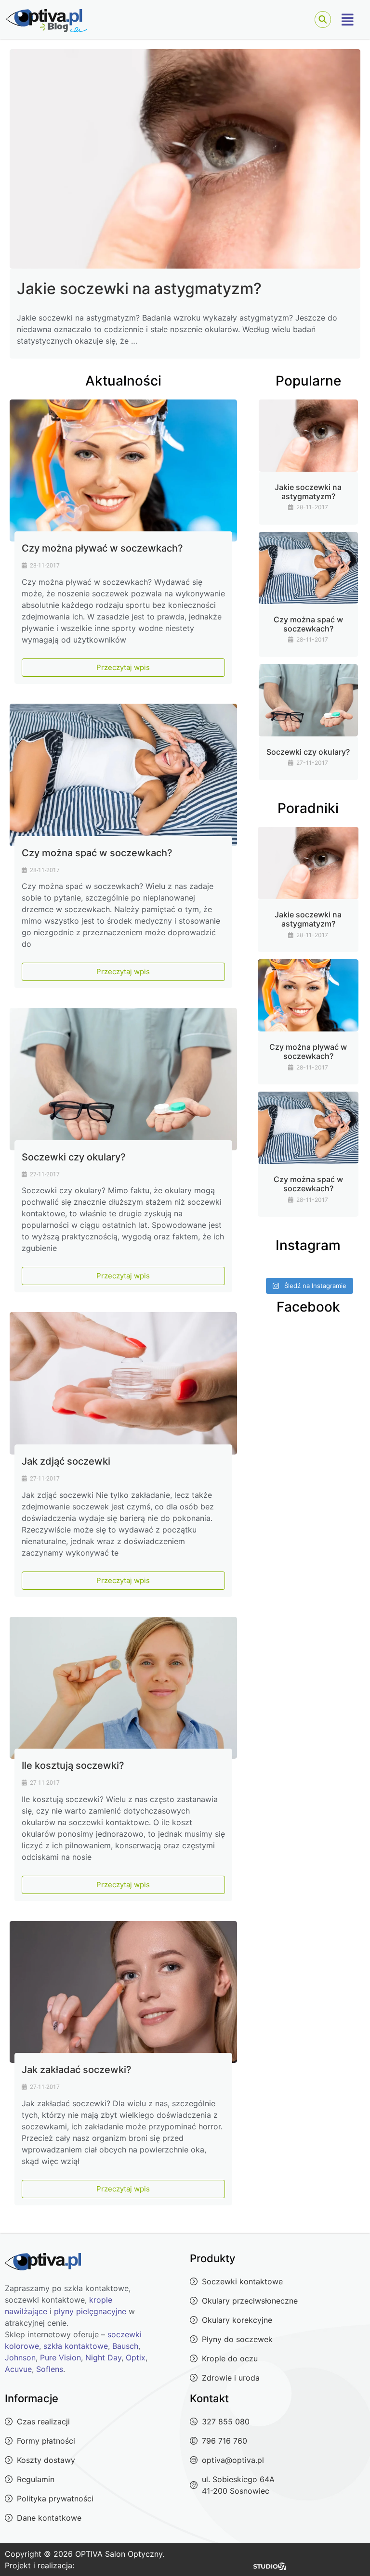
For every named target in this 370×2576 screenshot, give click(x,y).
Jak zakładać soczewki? (77, 2070)
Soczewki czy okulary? (74, 1157)
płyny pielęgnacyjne (90, 2311)
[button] (348, 20)
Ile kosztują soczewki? (73, 1765)
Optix (136, 2357)
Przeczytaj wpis (123, 667)
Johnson (20, 2357)
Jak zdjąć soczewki (66, 1461)
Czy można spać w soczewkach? (97, 853)
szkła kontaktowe (76, 2346)
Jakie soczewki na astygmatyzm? (139, 289)
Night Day (103, 2357)
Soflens (50, 2369)
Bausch (125, 2346)
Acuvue (18, 2369)
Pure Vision (60, 2357)
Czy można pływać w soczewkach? (102, 548)
